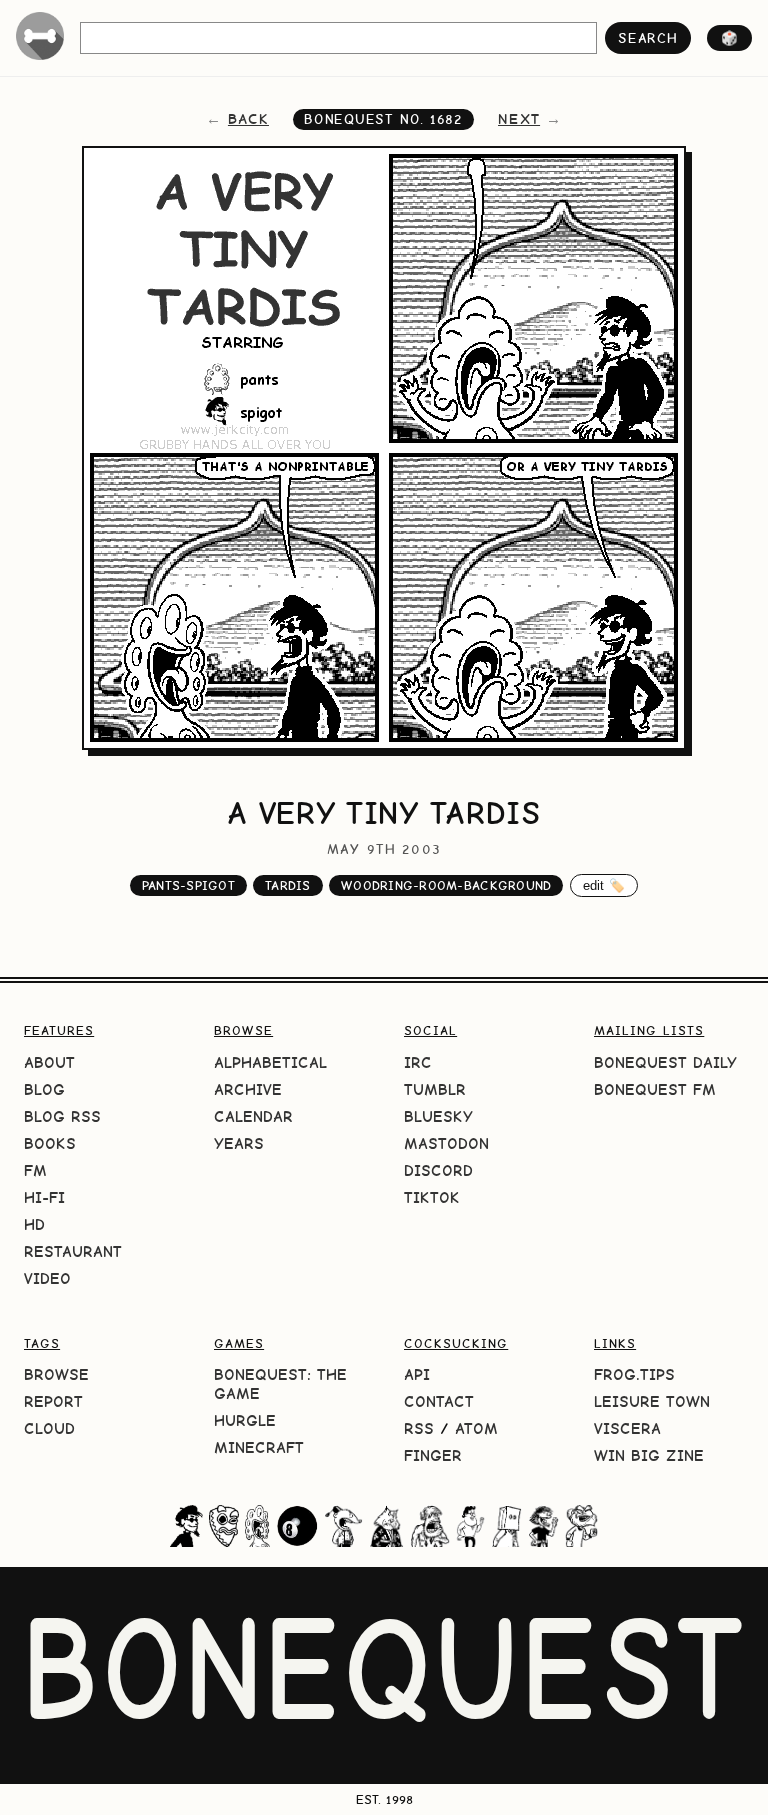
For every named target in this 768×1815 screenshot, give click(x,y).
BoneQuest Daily (665, 1062)
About (49, 1062)
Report (53, 1401)
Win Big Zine (649, 1455)
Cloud (49, 1428)
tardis (288, 885)
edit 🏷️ (604, 885)
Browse (56, 1374)
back (248, 119)
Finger (433, 1455)
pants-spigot (188, 885)
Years (239, 1143)
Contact (439, 1401)
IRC (418, 1062)
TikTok (432, 1197)
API (417, 1374)
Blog (44, 1089)
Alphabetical (270, 1062)
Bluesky (438, 1116)
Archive (248, 1089)
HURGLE (245, 1420)
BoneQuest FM (655, 1089)
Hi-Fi (44, 1197)
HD (34, 1224)
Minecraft (259, 1447)
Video (47, 1278)
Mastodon (446, 1143)
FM (35, 1170)
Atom (476, 1428)
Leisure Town (652, 1401)
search (647, 38)
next (519, 119)
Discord (438, 1170)
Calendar (253, 1116)
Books (50, 1143)
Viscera (627, 1428)
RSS (419, 1428)
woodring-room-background (446, 885)
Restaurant (73, 1251)
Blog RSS (62, 1116)
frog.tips (634, 1374)
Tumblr (435, 1089)
